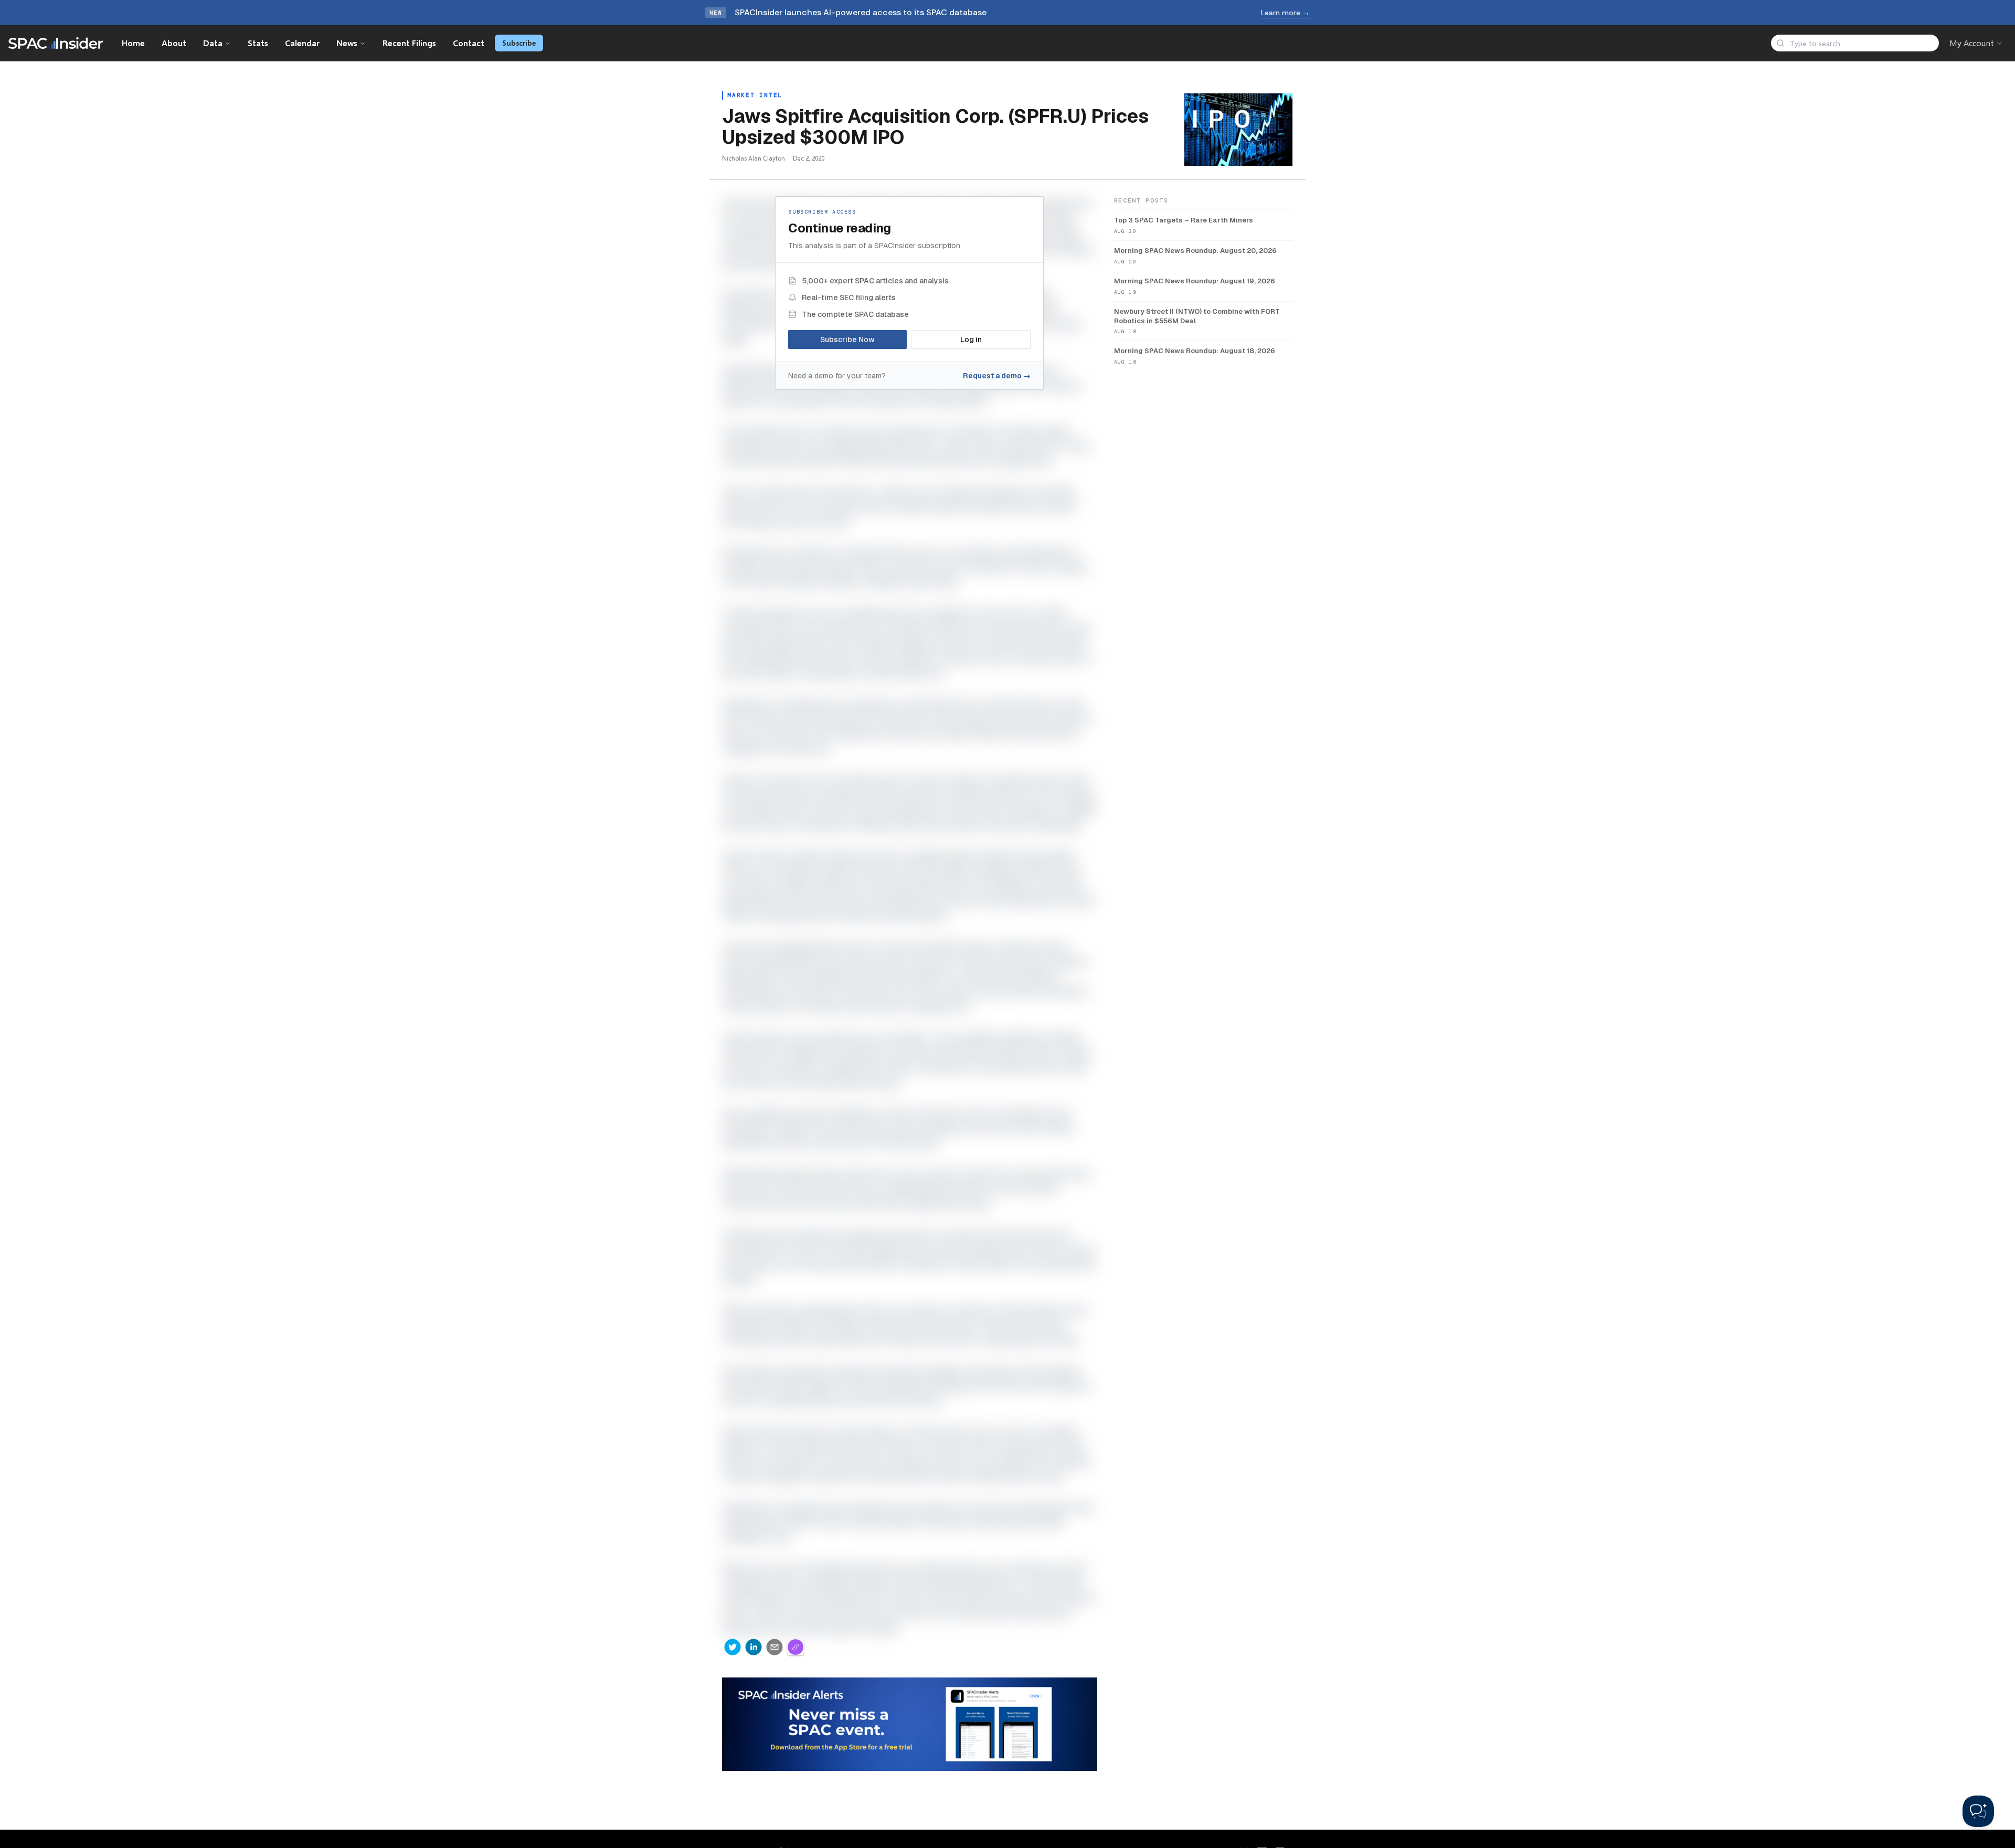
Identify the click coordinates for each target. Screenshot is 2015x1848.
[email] (775, 1647)
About (174, 43)
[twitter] (733, 1647)
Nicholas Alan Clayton (754, 158)
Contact (469, 43)
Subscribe (519, 43)
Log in (971, 339)
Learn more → (1285, 13)
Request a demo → (997, 376)
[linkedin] (754, 1647)
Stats (258, 43)
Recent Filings (409, 43)
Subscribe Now (847, 339)
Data (213, 43)
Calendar (302, 43)
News (347, 43)
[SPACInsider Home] (56, 43)
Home (133, 43)
